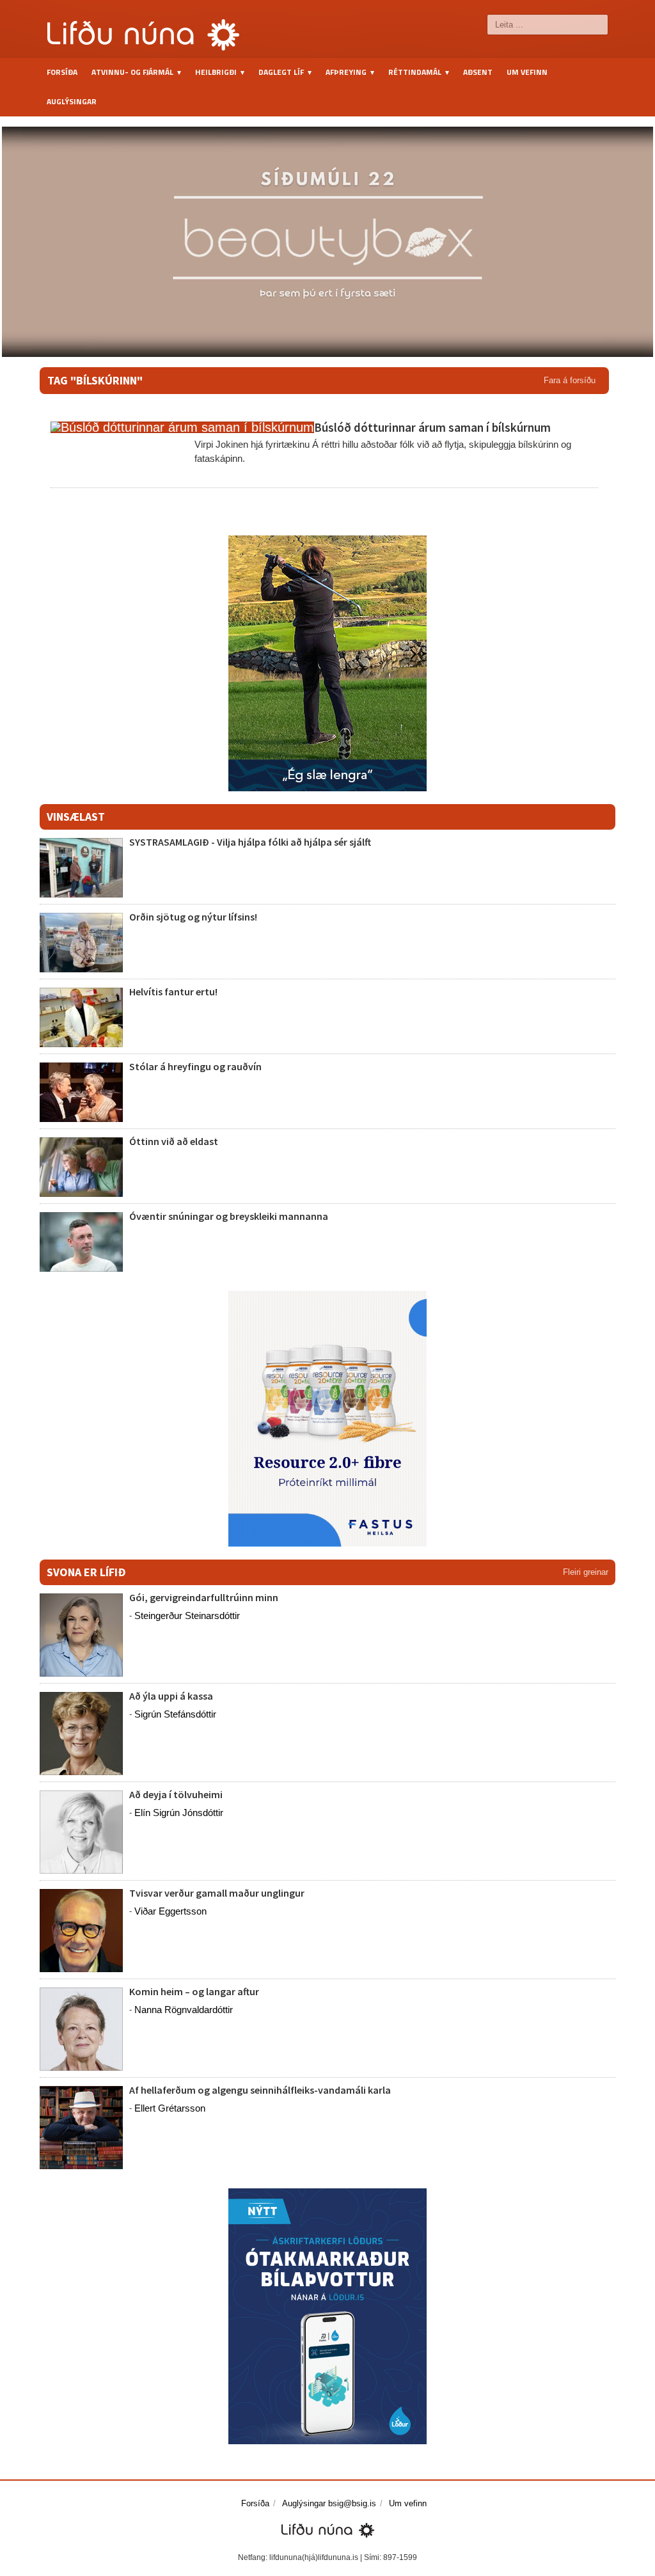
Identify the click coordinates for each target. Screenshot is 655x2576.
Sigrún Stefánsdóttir (175, 1714)
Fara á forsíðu (570, 380)
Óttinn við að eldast (174, 1141)
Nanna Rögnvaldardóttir (184, 2010)
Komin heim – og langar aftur (194, 1991)
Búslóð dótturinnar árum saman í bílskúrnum (432, 427)
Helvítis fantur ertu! (173, 992)
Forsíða (62, 72)
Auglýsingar (72, 101)
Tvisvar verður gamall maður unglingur (217, 1893)
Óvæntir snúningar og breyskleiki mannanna (229, 1216)
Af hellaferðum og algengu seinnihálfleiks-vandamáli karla (260, 2090)
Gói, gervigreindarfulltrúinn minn (204, 1597)
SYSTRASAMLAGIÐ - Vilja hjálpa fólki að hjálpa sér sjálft (250, 842)
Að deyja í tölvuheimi (177, 1794)
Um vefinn (527, 72)
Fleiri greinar (586, 1572)
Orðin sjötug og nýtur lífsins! (193, 917)
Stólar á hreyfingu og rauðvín (195, 1066)
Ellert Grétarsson (170, 2108)
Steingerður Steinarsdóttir (187, 1616)
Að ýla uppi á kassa (171, 1696)
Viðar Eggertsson (170, 1911)
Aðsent (478, 72)
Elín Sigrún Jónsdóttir (179, 1813)
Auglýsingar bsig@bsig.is (329, 2503)
